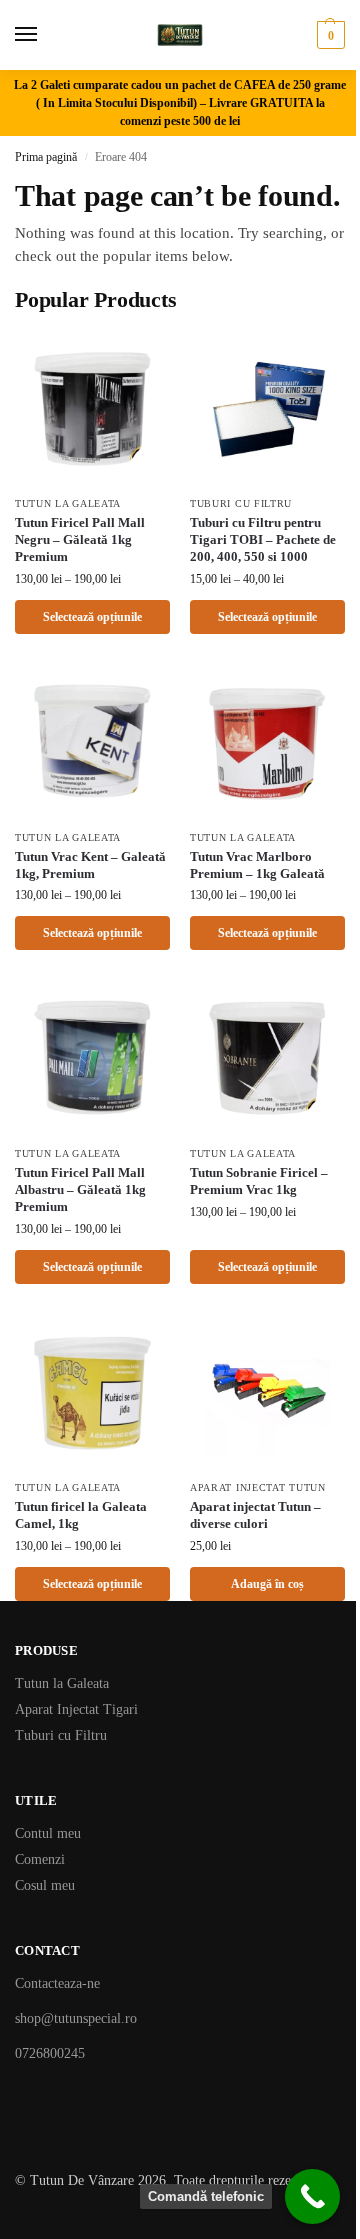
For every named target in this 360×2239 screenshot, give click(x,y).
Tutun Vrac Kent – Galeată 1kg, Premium (90, 865)
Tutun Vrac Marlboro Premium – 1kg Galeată (257, 865)
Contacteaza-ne (57, 1983)
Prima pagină (46, 157)
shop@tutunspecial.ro (76, 2018)
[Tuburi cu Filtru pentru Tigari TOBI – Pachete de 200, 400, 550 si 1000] (267, 407)
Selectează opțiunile (92, 617)
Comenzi (40, 1859)
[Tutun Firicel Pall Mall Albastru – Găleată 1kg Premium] (92, 1057)
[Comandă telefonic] (312, 2196)
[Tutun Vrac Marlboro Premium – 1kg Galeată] (267, 741)
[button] (328, 35)
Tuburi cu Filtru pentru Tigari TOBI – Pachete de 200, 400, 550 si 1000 (263, 539)
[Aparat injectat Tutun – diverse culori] (267, 1391)
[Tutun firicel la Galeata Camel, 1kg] (92, 1391)
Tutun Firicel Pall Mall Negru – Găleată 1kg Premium (80, 539)
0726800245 (50, 2053)
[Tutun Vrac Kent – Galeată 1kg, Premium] (92, 741)
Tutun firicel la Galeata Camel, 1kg (81, 1515)
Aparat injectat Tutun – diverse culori (255, 1515)
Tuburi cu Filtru (241, 503)
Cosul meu (45, 1885)
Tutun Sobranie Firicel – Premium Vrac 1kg (259, 1181)
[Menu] (45, 35)
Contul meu (48, 1833)
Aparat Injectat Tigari (76, 1709)
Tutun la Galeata (68, 503)
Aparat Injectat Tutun (258, 1487)
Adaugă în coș (267, 1584)
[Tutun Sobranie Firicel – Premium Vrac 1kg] (267, 1057)
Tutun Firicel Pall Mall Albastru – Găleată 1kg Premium (80, 1189)
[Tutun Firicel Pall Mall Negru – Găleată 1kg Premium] (92, 407)
